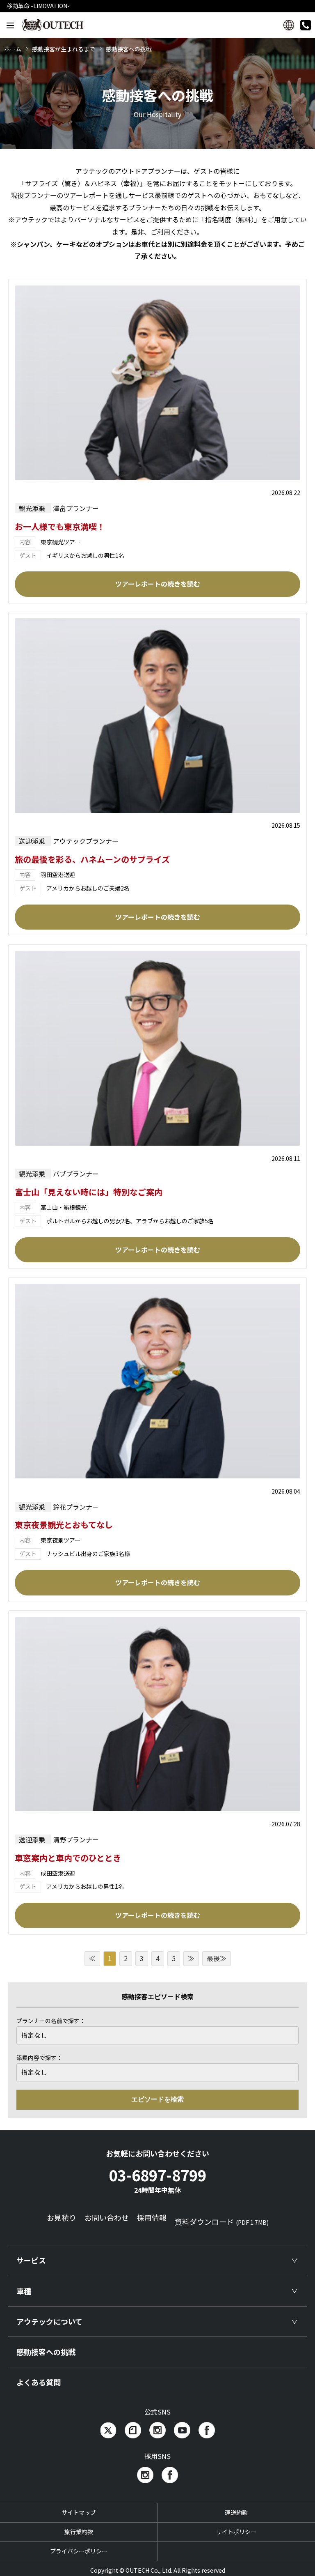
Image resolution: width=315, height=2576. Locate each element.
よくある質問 (39, 2382)
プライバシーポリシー (79, 2551)
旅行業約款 (79, 2532)
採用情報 (152, 2217)
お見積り (62, 2217)
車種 (24, 2291)
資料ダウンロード (222, 2221)
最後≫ (217, 1958)
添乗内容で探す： (39, 2058)
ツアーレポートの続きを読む (158, 584)
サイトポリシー (236, 2532)
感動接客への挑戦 (46, 2352)
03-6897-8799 (157, 2179)
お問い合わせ (107, 2217)
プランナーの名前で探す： (51, 2021)
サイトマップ (79, 2512)
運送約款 (236, 2512)
